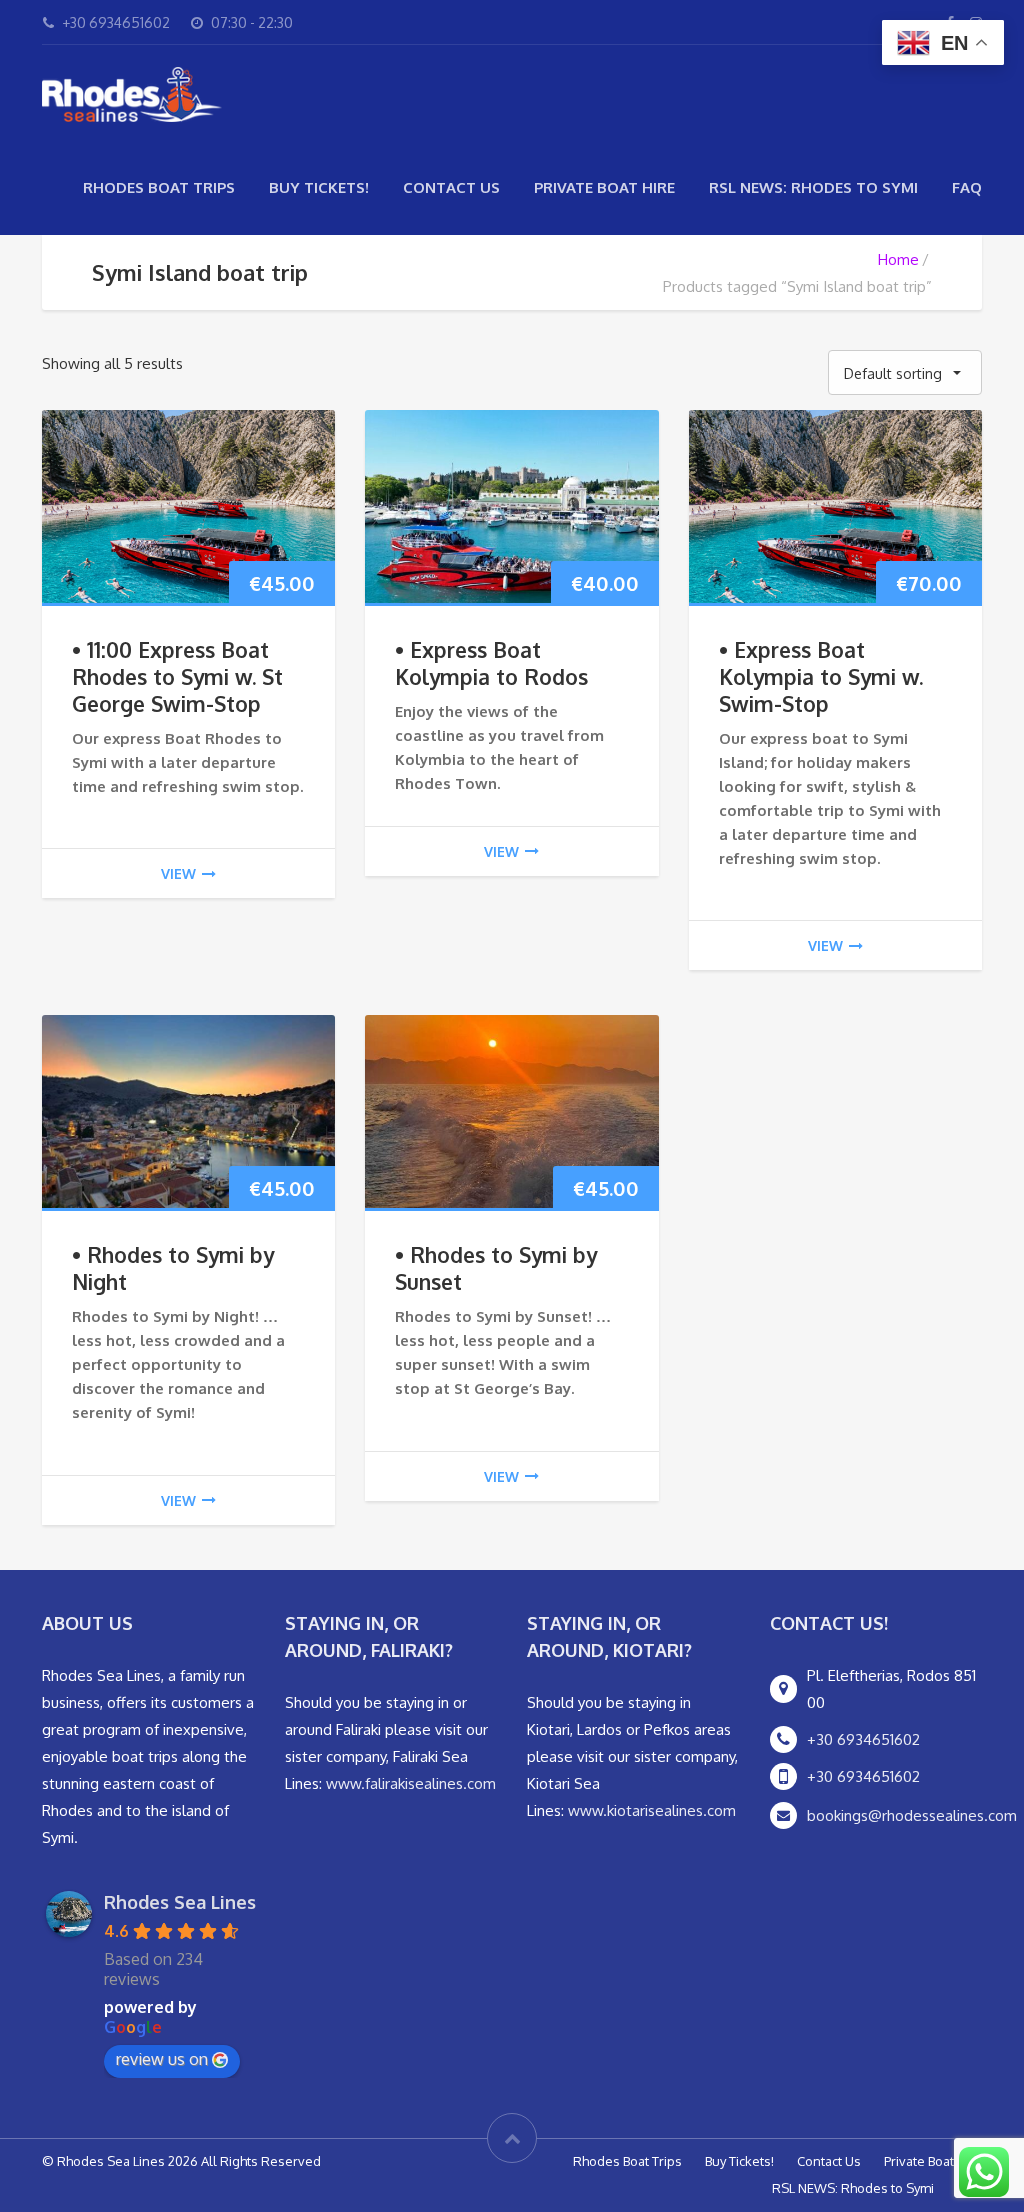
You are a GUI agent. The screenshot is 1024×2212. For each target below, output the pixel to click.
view (178, 873)
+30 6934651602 (863, 1739)
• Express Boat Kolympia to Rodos (491, 663)
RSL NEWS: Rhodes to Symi (813, 187)
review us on (162, 2059)
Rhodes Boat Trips (159, 187)
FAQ (967, 187)
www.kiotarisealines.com (652, 1810)
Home (898, 259)
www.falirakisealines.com (411, 1783)
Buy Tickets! (319, 187)
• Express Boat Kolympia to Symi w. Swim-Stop (821, 676)
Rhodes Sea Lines (180, 1902)
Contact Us (451, 187)
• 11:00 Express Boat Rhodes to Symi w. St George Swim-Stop (177, 676)
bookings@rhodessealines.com (912, 1815)
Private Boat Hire (604, 187)
